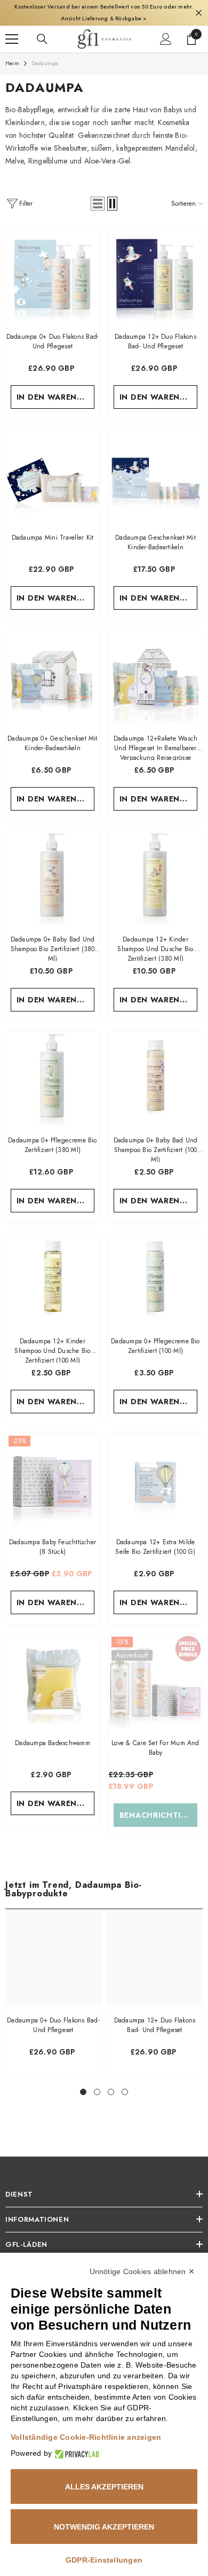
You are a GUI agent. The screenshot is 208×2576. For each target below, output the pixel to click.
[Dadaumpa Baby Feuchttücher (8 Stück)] (53, 1468)
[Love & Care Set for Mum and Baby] (155, 1669)
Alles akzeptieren (104, 2487)
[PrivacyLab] (75, 2453)
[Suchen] (42, 27)
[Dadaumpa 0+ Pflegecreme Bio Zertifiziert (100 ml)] (155, 1267)
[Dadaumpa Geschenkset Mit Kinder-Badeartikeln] (155, 464)
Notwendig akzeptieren (104, 2527)
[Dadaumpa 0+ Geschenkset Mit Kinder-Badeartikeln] (53, 664)
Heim (12, 52)
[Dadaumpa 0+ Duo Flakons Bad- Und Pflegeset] (53, 263)
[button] (98, 192)
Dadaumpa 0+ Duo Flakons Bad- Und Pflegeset (53, 2013)
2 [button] (97, 2080)
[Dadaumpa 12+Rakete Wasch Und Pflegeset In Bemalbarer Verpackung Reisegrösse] (155, 664)
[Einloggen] (166, 27)
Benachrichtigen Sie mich (159, 1803)
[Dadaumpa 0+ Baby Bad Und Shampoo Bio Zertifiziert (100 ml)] (155, 1066)
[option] (53, 1981)
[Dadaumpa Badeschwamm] (53, 1669)
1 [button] (83, 2080)
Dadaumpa (45, 52)
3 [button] (111, 2080)
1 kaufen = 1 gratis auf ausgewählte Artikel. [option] (104, 7)
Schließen (199, 7)
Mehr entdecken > (162, 7)
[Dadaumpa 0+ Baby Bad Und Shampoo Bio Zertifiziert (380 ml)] (53, 865)
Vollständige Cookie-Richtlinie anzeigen (86, 2437)
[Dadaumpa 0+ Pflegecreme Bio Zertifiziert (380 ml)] (53, 1066)
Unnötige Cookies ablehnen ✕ (142, 2271)
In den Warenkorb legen (56, 385)
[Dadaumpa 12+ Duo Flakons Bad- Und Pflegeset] (155, 263)
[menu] (12, 27)
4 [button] (125, 2080)
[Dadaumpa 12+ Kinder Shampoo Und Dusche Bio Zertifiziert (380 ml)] (155, 865)
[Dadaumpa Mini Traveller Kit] (53, 464)
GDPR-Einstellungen (104, 2560)
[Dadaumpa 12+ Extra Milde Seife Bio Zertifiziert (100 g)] (155, 1468)
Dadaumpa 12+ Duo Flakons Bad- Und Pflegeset (155, 2013)
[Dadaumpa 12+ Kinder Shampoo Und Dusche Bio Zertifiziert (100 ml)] (53, 1267)
